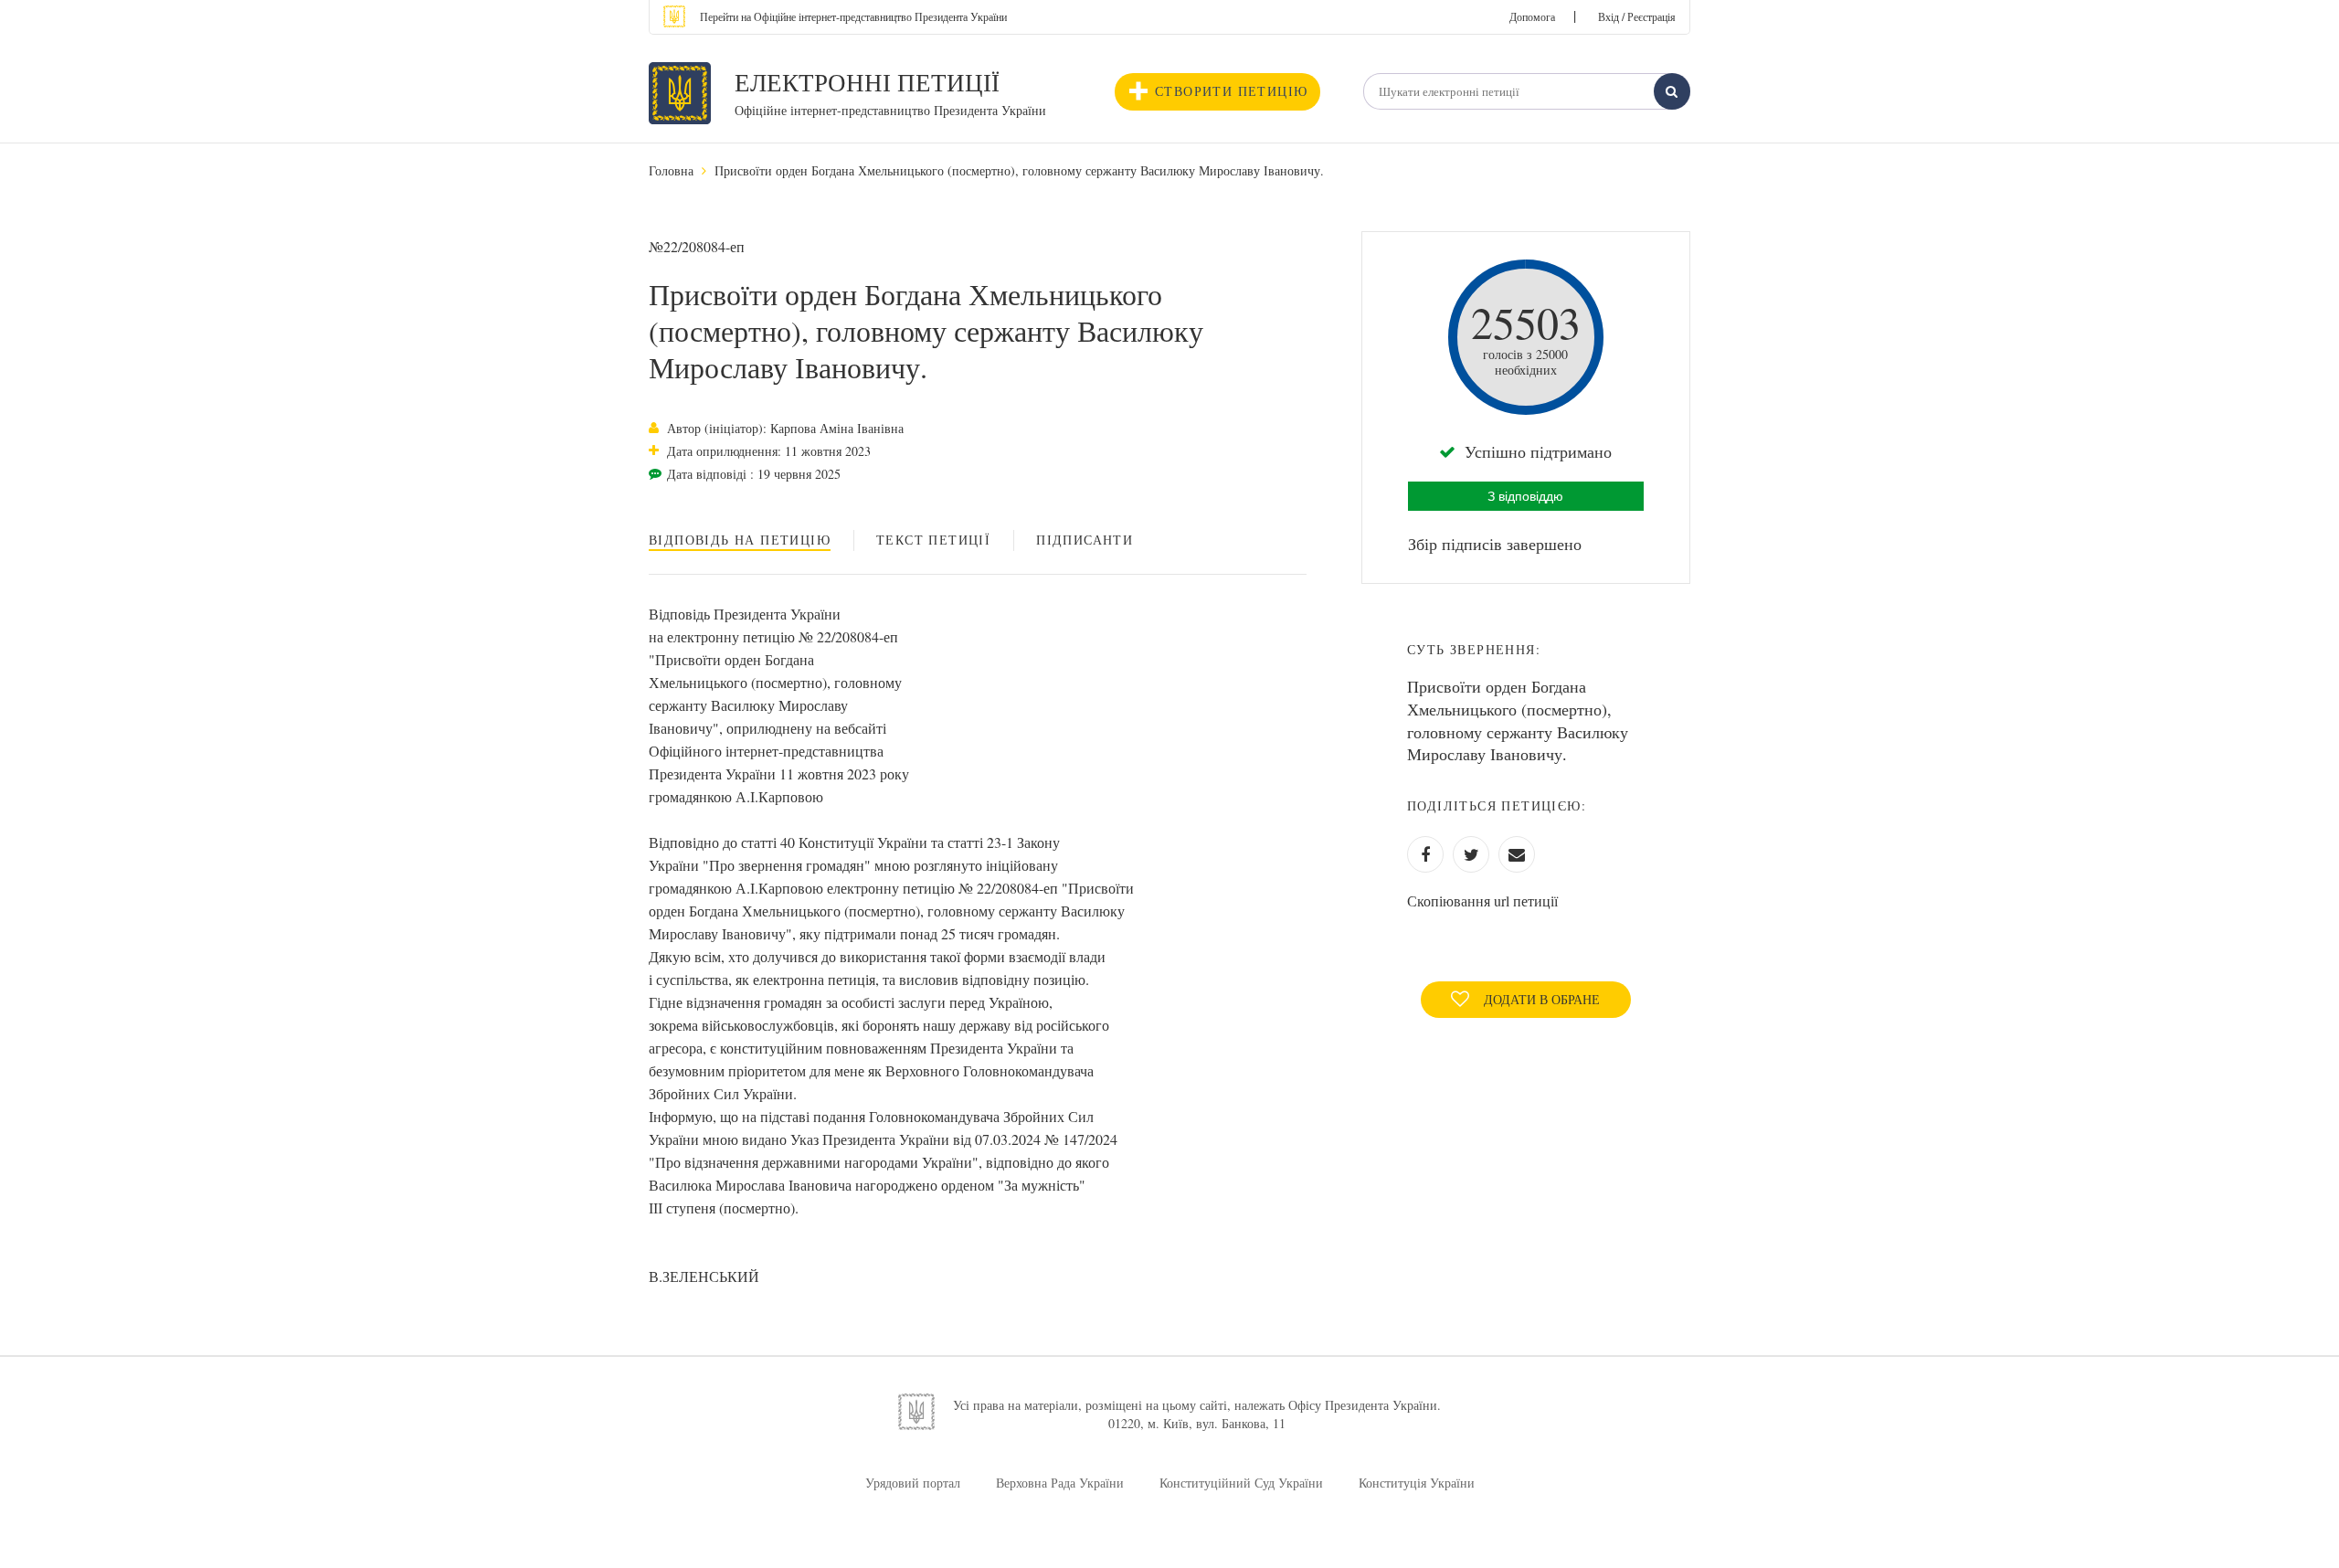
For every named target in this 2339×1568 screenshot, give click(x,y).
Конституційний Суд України (1241, 1483)
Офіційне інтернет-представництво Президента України (890, 110)
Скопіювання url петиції (1482, 901)
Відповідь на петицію (740, 540)
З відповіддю (1525, 496)
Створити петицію (1231, 91)
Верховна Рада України (1060, 1483)
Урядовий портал (913, 1483)
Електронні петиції (867, 82)
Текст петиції (933, 540)
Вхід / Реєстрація (1637, 16)
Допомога (1532, 16)
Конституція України (1417, 1483)
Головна (671, 170)
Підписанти (1085, 540)
